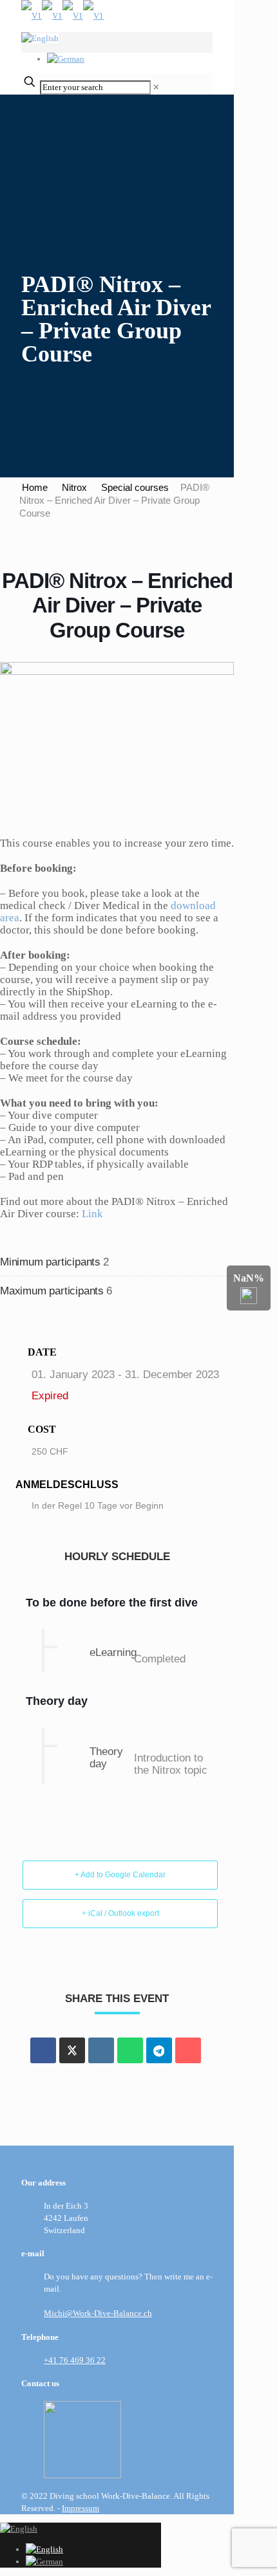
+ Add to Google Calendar (120, 1875)
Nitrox (74, 487)
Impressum (81, 2508)
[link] (156, 87)
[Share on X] (72, 2050)
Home (35, 487)
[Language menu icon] (40, 38)
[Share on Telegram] (159, 2050)
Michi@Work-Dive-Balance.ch (98, 2313)
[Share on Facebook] (43, 2050)
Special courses (135, 487)
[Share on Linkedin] (101, 2050)
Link (92, 1214)
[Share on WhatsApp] (130, 2050)
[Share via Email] (188, 2050)
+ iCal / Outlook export (120, 1913)
